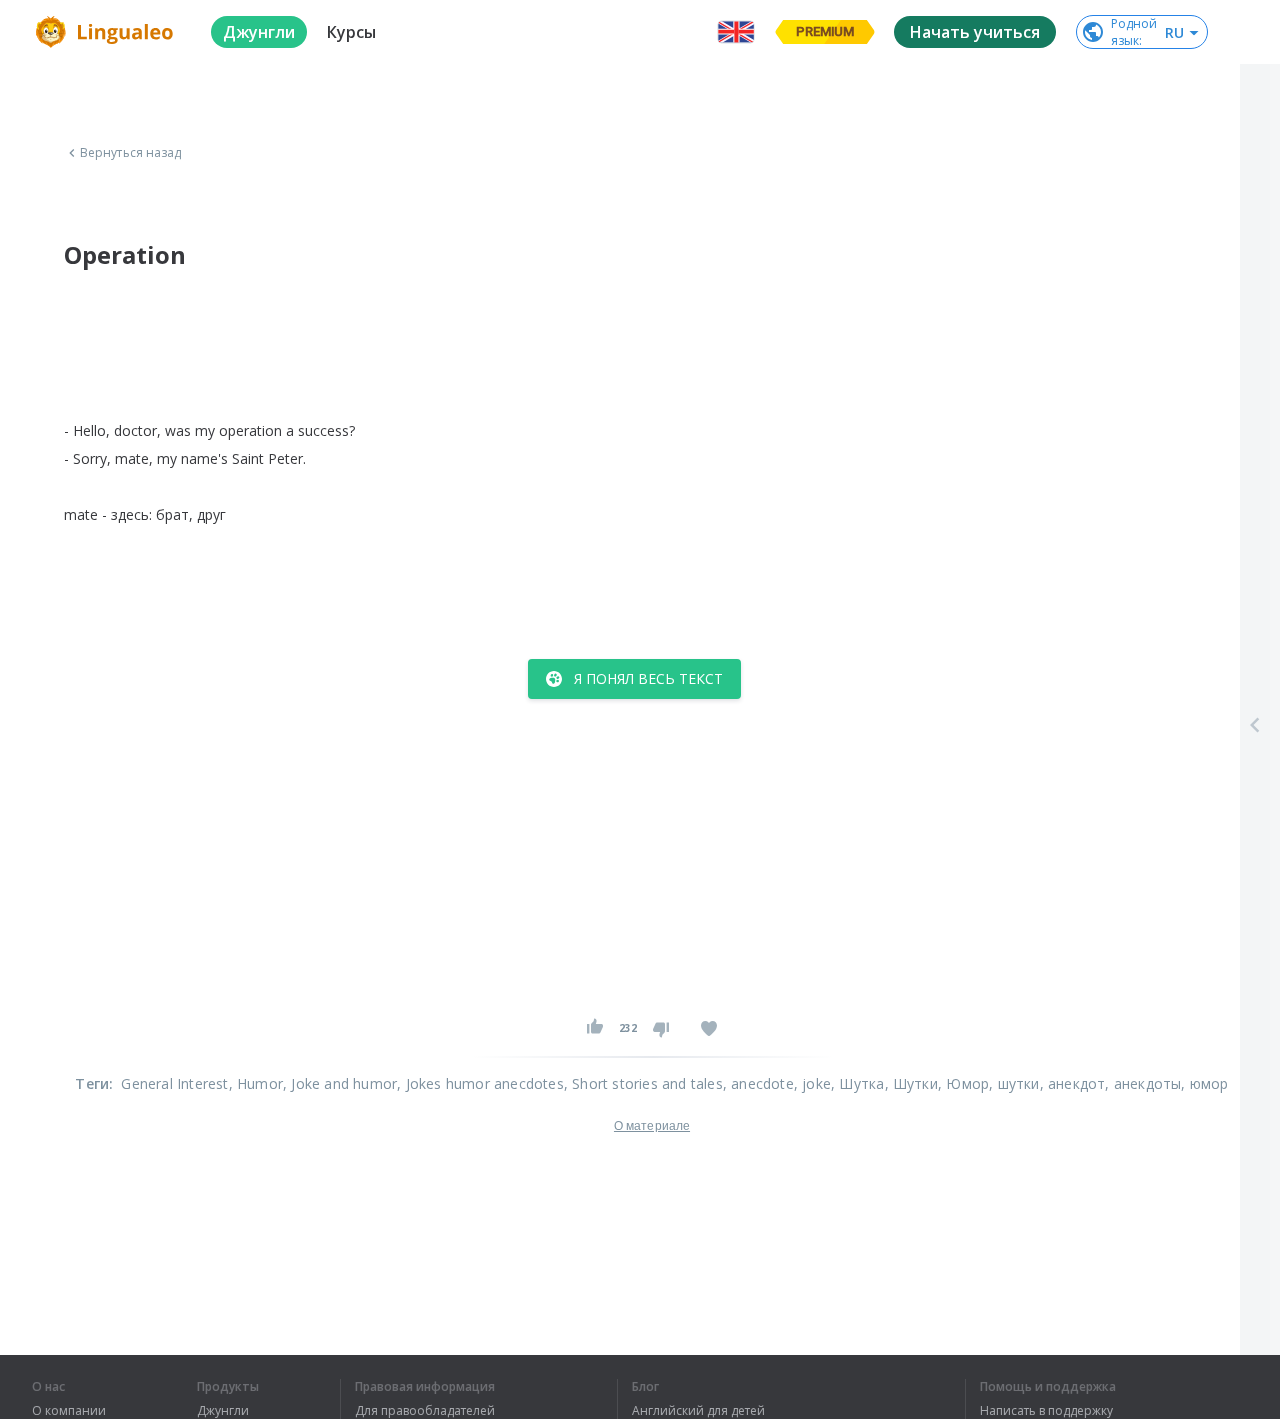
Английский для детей (698, 1411)
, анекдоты (1143, 1083)
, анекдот (1073, 1083)
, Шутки (911, 1083)
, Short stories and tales (643, 1083)
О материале (652, 1126)
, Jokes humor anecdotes (480, 1083)
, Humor (256, 1083)
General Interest (174, 1083)
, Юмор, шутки (989, 1083)
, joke (812, 1083)
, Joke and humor (340, 1083)
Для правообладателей (425, 1411)
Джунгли (223, 1411)
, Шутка (857, 1083)
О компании (69, 1411)
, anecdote (758, 1083)
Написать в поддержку (1046, 1411)
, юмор (1204, 1083)
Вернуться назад (131, 153)
